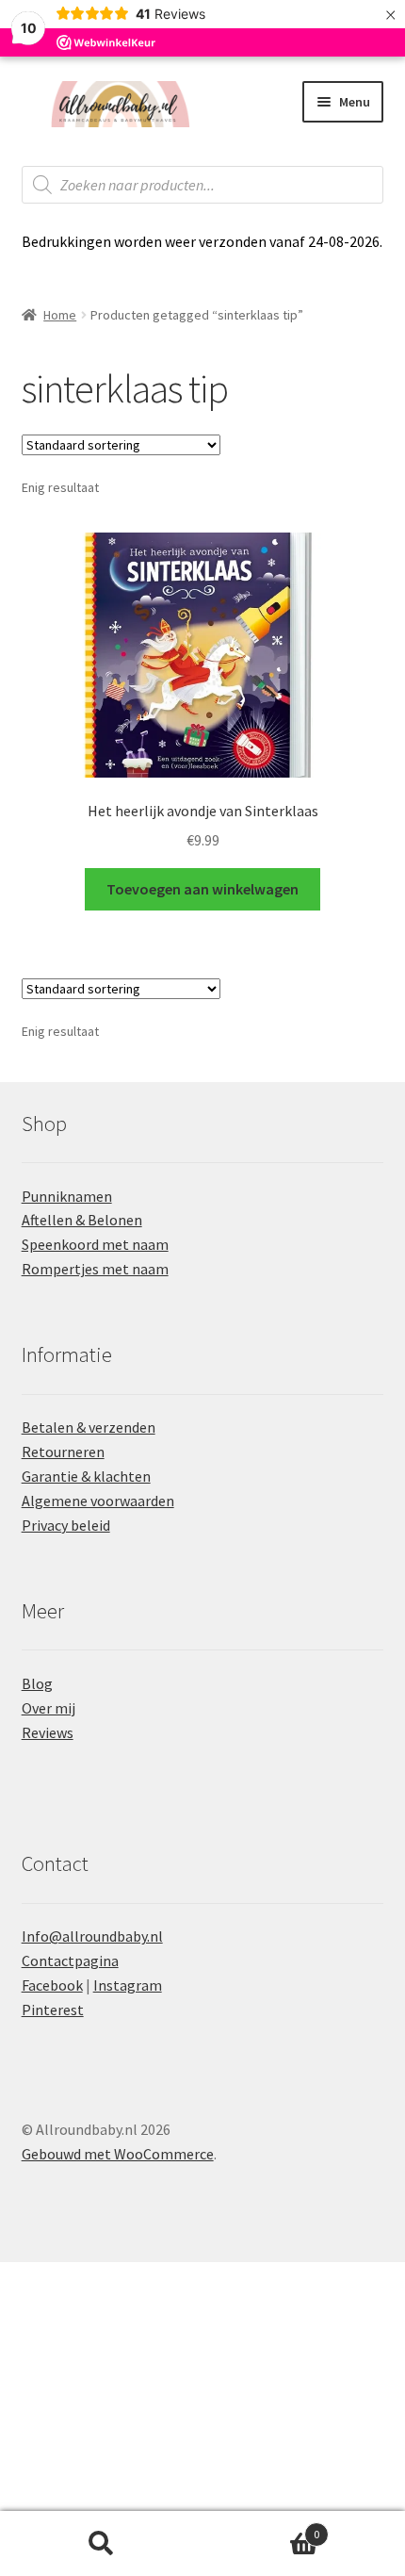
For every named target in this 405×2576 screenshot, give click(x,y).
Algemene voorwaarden (98, 1501)
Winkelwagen (261, 2527)
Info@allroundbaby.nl (92, 1936)
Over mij (49, 1708)
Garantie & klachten (86, 1476)
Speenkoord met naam (95, 1244)
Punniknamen (67, 1196)
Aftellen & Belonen (82, 1220)
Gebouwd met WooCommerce (118, 2154)
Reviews (48, 1732)
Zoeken (101, 2544)
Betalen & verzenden (89, 1427)
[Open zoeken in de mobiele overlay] (203, 185)
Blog (37, 1683)
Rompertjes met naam (95, 1269)
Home (60, 315)
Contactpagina (70, 1961)
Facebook (52, 1985)
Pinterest (53, 2010)
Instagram (128, 1985)
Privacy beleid (66, 1525)
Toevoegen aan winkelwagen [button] (202, 889)
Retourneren (63, 1452)
